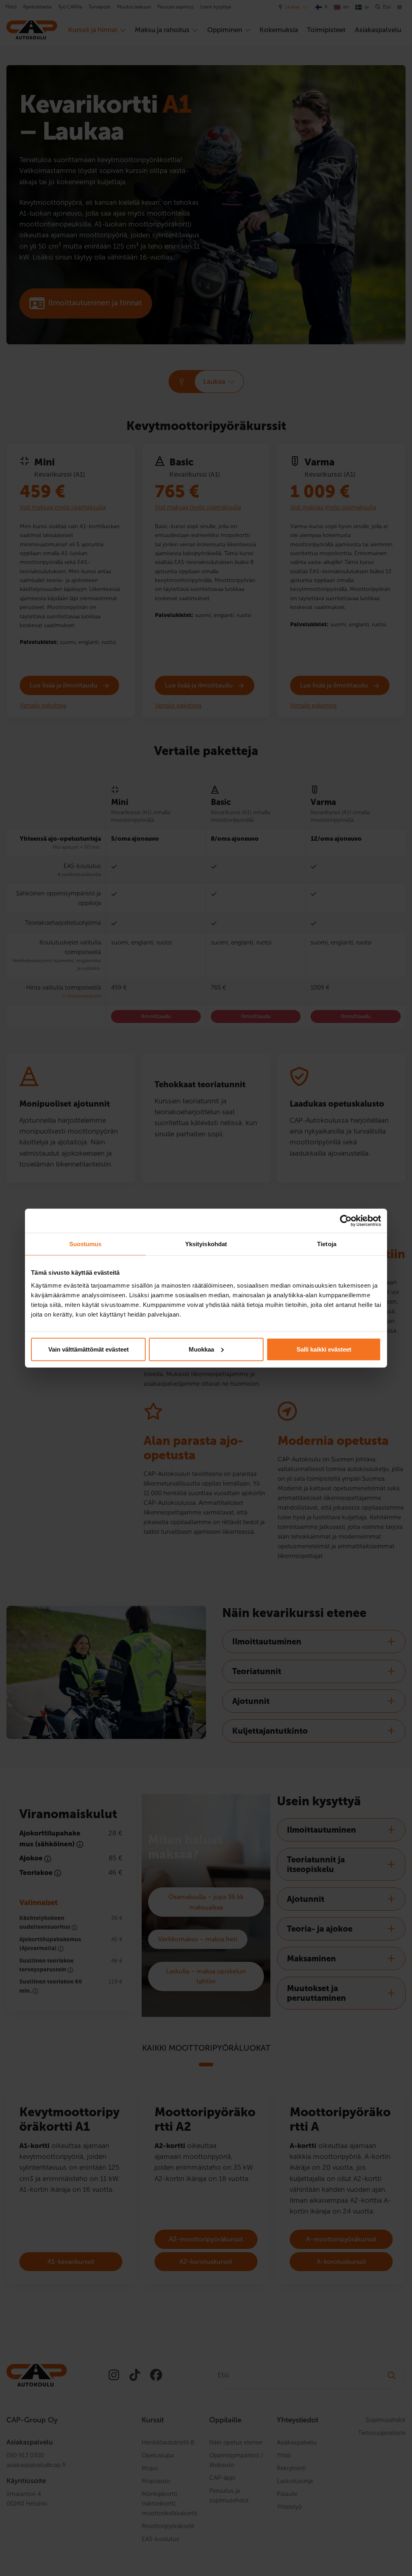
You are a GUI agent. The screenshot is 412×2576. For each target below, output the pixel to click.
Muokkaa (201, 1349)
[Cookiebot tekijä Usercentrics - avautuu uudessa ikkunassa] (346, 1221)
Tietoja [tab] (327, 1244)
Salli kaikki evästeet (324, 1349)
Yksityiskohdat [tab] (206, 1244)
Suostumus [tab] (85, 1244)
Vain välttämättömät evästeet (89, 1349)
